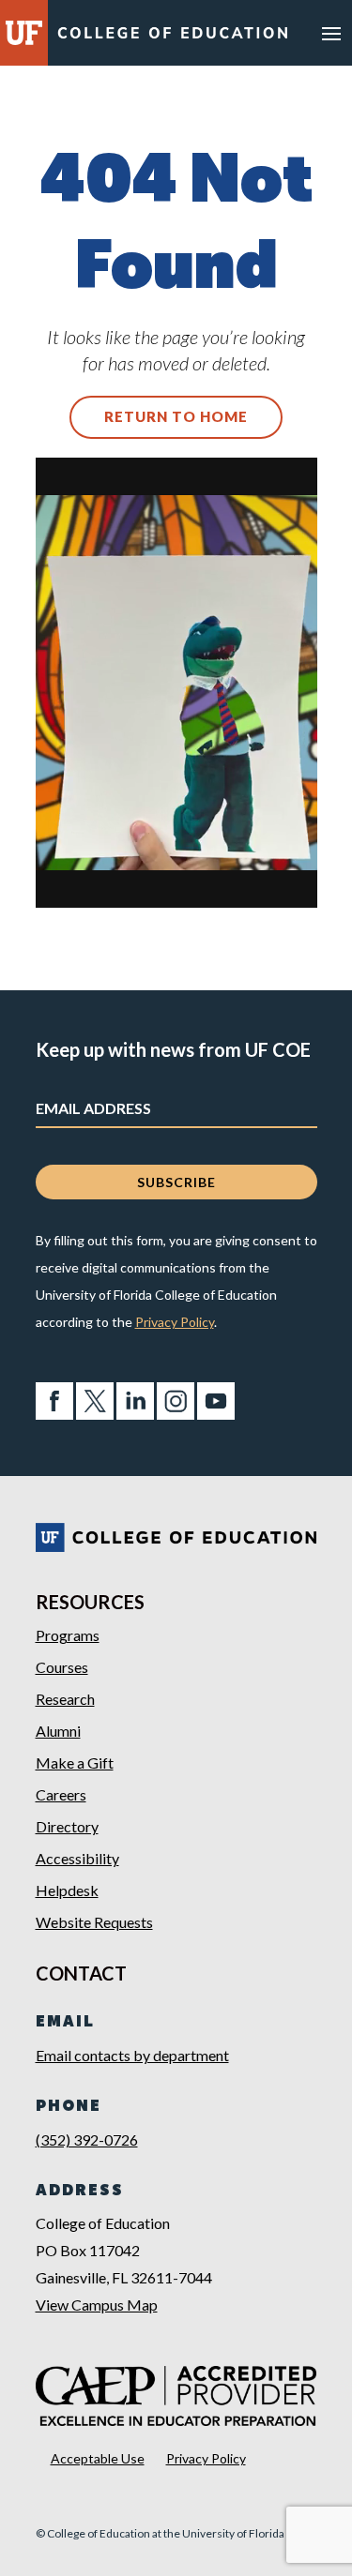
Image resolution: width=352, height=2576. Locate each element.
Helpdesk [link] (67, 1890)
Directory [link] (67, 1826)
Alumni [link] (58, 1731)
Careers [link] (61, 1794)
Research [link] (65, 1699)
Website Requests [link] (94, 1922)
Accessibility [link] (77, 1858)
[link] (173, 36)
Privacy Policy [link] (175, 1322)
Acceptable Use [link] (98, 2458)
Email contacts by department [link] (132, 2055)
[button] (331, 33)
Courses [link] (62, 1667)
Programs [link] (68, 1635)
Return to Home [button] (176, 416)
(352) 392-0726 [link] (87, 2139)
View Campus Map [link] (97, 2305)
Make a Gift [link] (75, 1763)
